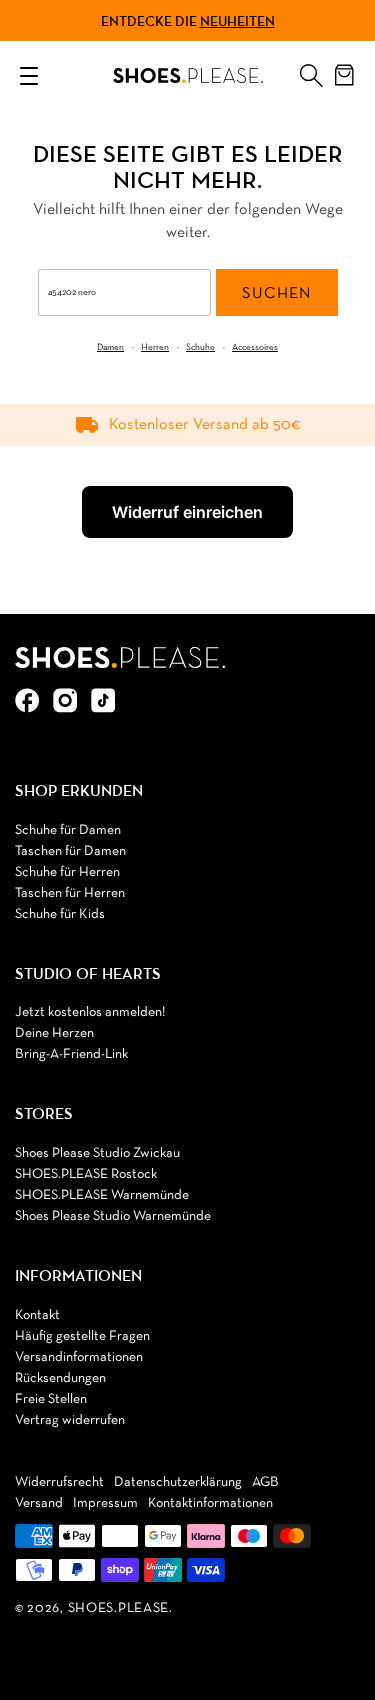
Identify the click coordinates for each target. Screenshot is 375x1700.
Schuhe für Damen (68, 830)
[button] (311, 71)
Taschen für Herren (70, 893)
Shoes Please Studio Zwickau (97, 1153)
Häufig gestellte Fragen (82, 1336)
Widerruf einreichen (187, 512)
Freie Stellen (51, 1399)
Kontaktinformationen (210, 1503)
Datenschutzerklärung (178, 1482)
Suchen (276, 294)
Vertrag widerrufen (70, 1420)
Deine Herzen (54, 1033)
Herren (155, 347)
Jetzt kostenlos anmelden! (90, 1012)
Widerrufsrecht (59, 1482)
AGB (265, 1482)
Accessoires (255, 347)
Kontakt (37, 1315)
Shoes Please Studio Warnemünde (113, 1216)
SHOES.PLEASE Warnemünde (102, 1195)
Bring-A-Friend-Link (71, 1054)
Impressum (105, 1503)
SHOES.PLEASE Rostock (86, 1174)
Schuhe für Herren (67, 872)
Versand (39, 1503)
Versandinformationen (79, 1357)
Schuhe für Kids (60, 914)
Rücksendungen (60, 1378)
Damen (110, 347)
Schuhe (200, 347)
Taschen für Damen (70, 851)
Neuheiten (237, 21)
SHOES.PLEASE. (120, 1608)
